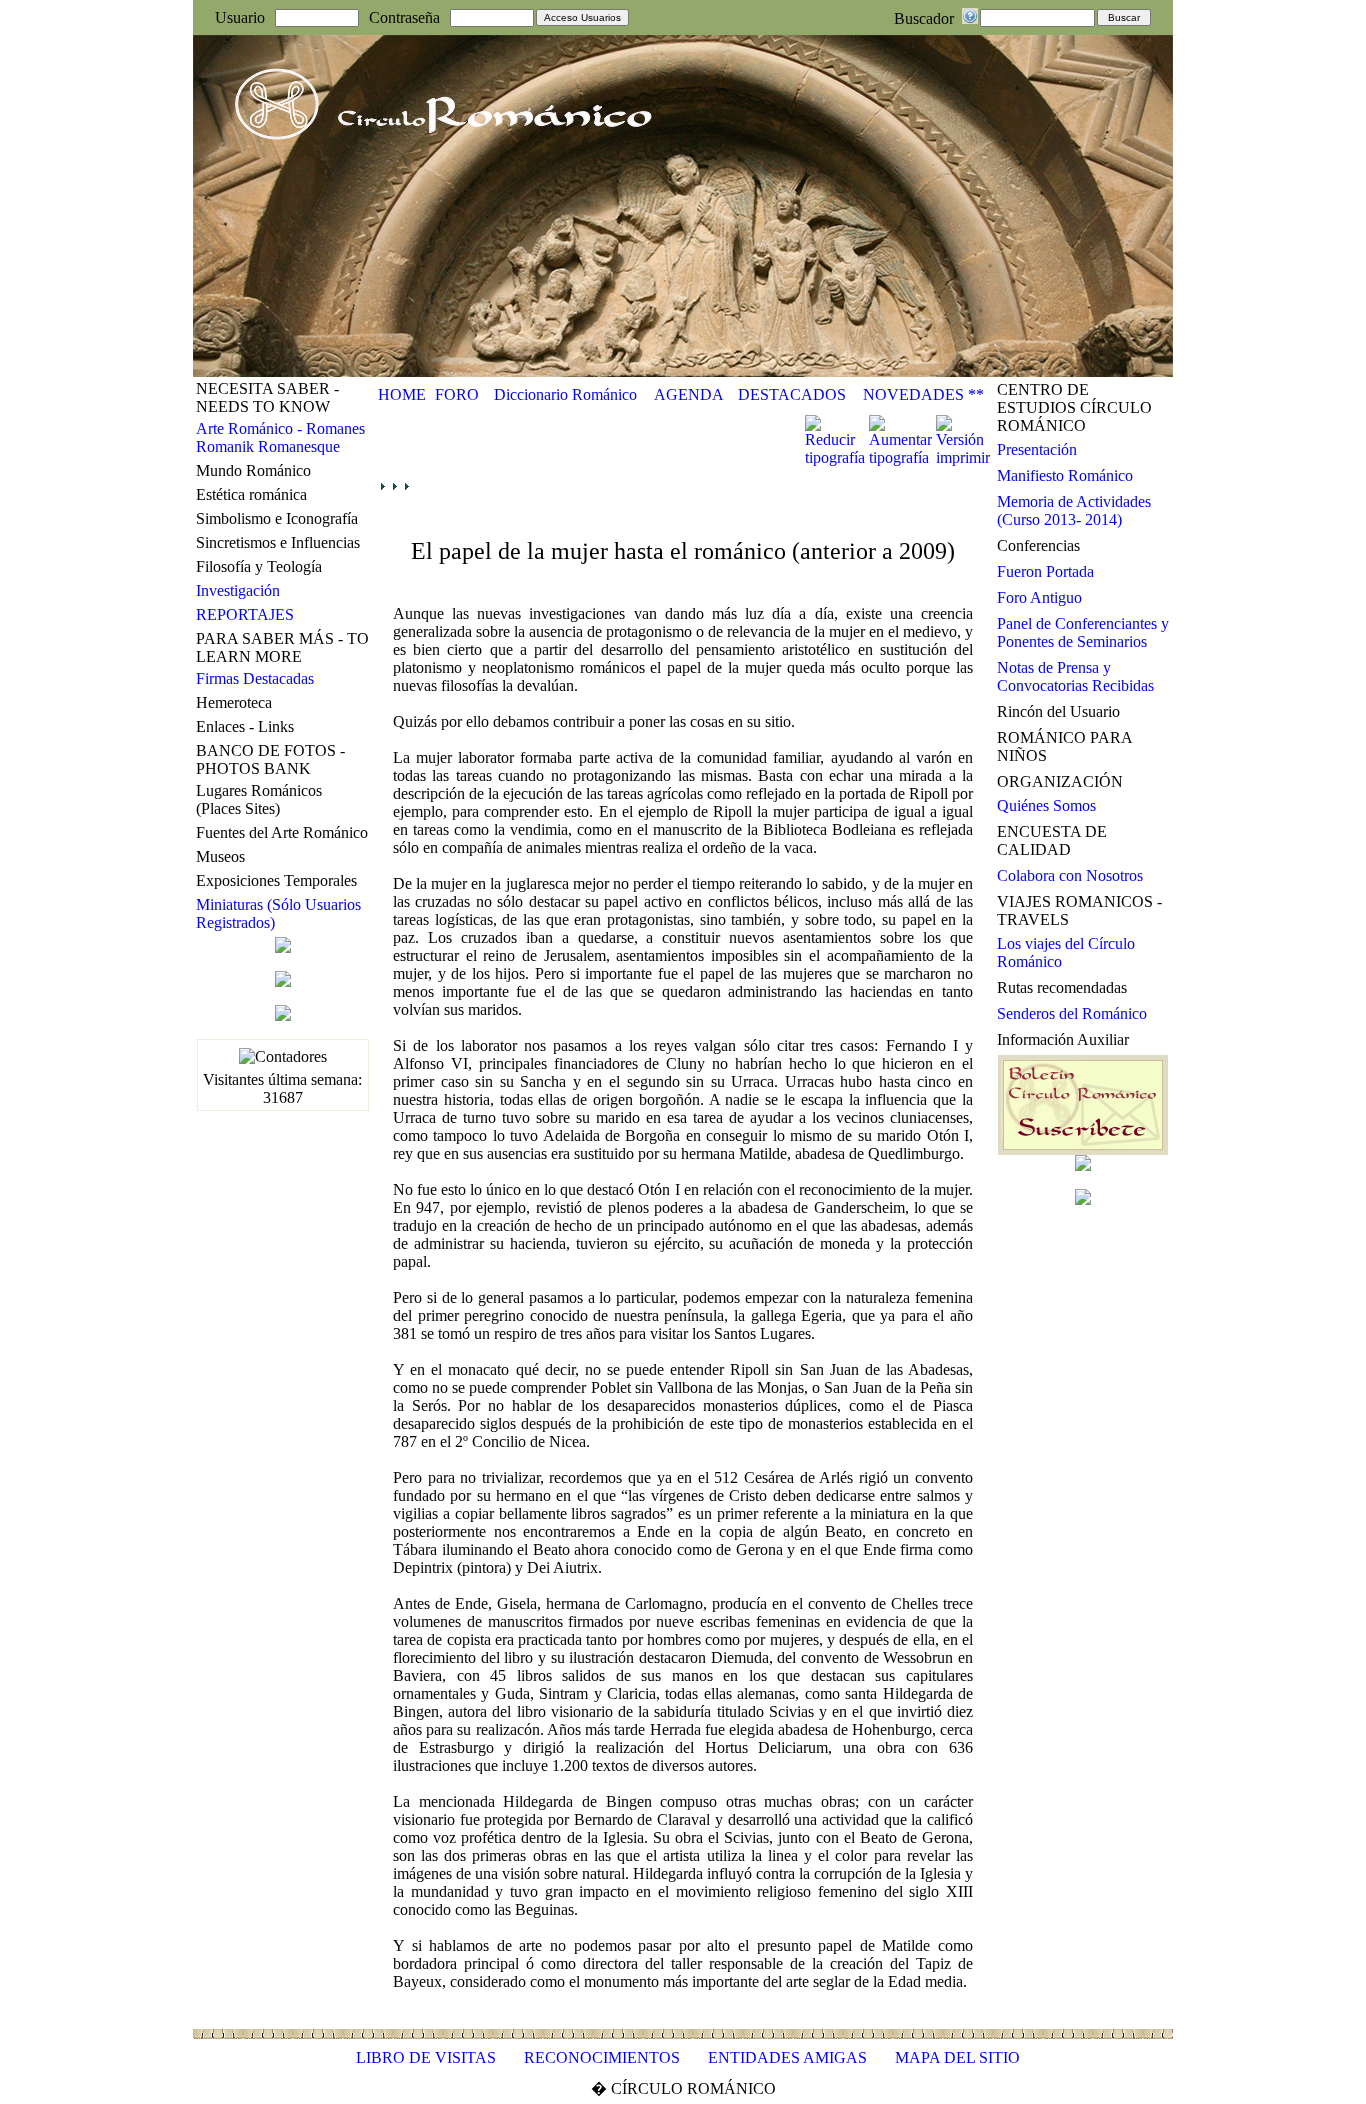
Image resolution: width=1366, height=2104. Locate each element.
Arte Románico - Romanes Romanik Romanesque (280, 437)
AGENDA (689, 394)
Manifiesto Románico (1065, 475)
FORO (457, 394)
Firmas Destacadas (255, 678)
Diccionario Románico (565, 394)
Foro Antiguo (1039, 597)
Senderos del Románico (1072, 1013)
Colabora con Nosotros (1070, 875)
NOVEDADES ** (923, 394)
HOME (402, 394)
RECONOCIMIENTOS (602, 2057)
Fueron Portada (1045, 571)
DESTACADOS (792, 394)
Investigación (238, 590)
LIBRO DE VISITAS (426, 2057)
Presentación (1037, 449)
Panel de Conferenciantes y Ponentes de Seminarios (1083, 632)
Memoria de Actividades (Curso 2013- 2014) (1074, 510)
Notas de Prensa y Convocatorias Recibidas (1075, 676)
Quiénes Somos (1046, 805)
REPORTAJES (245, 614)
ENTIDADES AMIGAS (787, 2057)
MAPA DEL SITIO (957, 2057)
